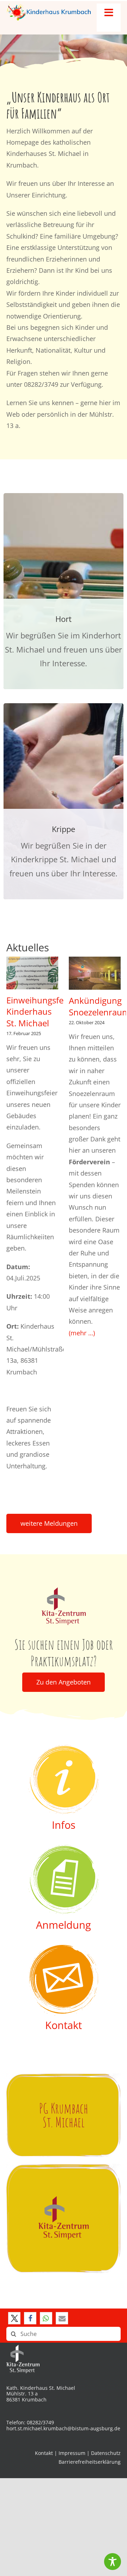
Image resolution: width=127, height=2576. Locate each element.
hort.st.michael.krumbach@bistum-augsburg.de (63, 2428)
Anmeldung (64, 1925)
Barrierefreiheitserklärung (90, 2462)
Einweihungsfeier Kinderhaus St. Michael (40, 1012)
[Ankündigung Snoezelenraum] (95, 973)
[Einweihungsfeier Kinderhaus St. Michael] (32, 973)
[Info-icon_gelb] (64, 1748)
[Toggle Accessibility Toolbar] (113, 2562)
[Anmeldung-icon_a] (64, 1848)
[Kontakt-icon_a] (64, 1948)
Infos (64, 1825)
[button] (14, 2318)
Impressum (72, 2453)
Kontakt (64, 2025)
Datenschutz (106, 2453)
